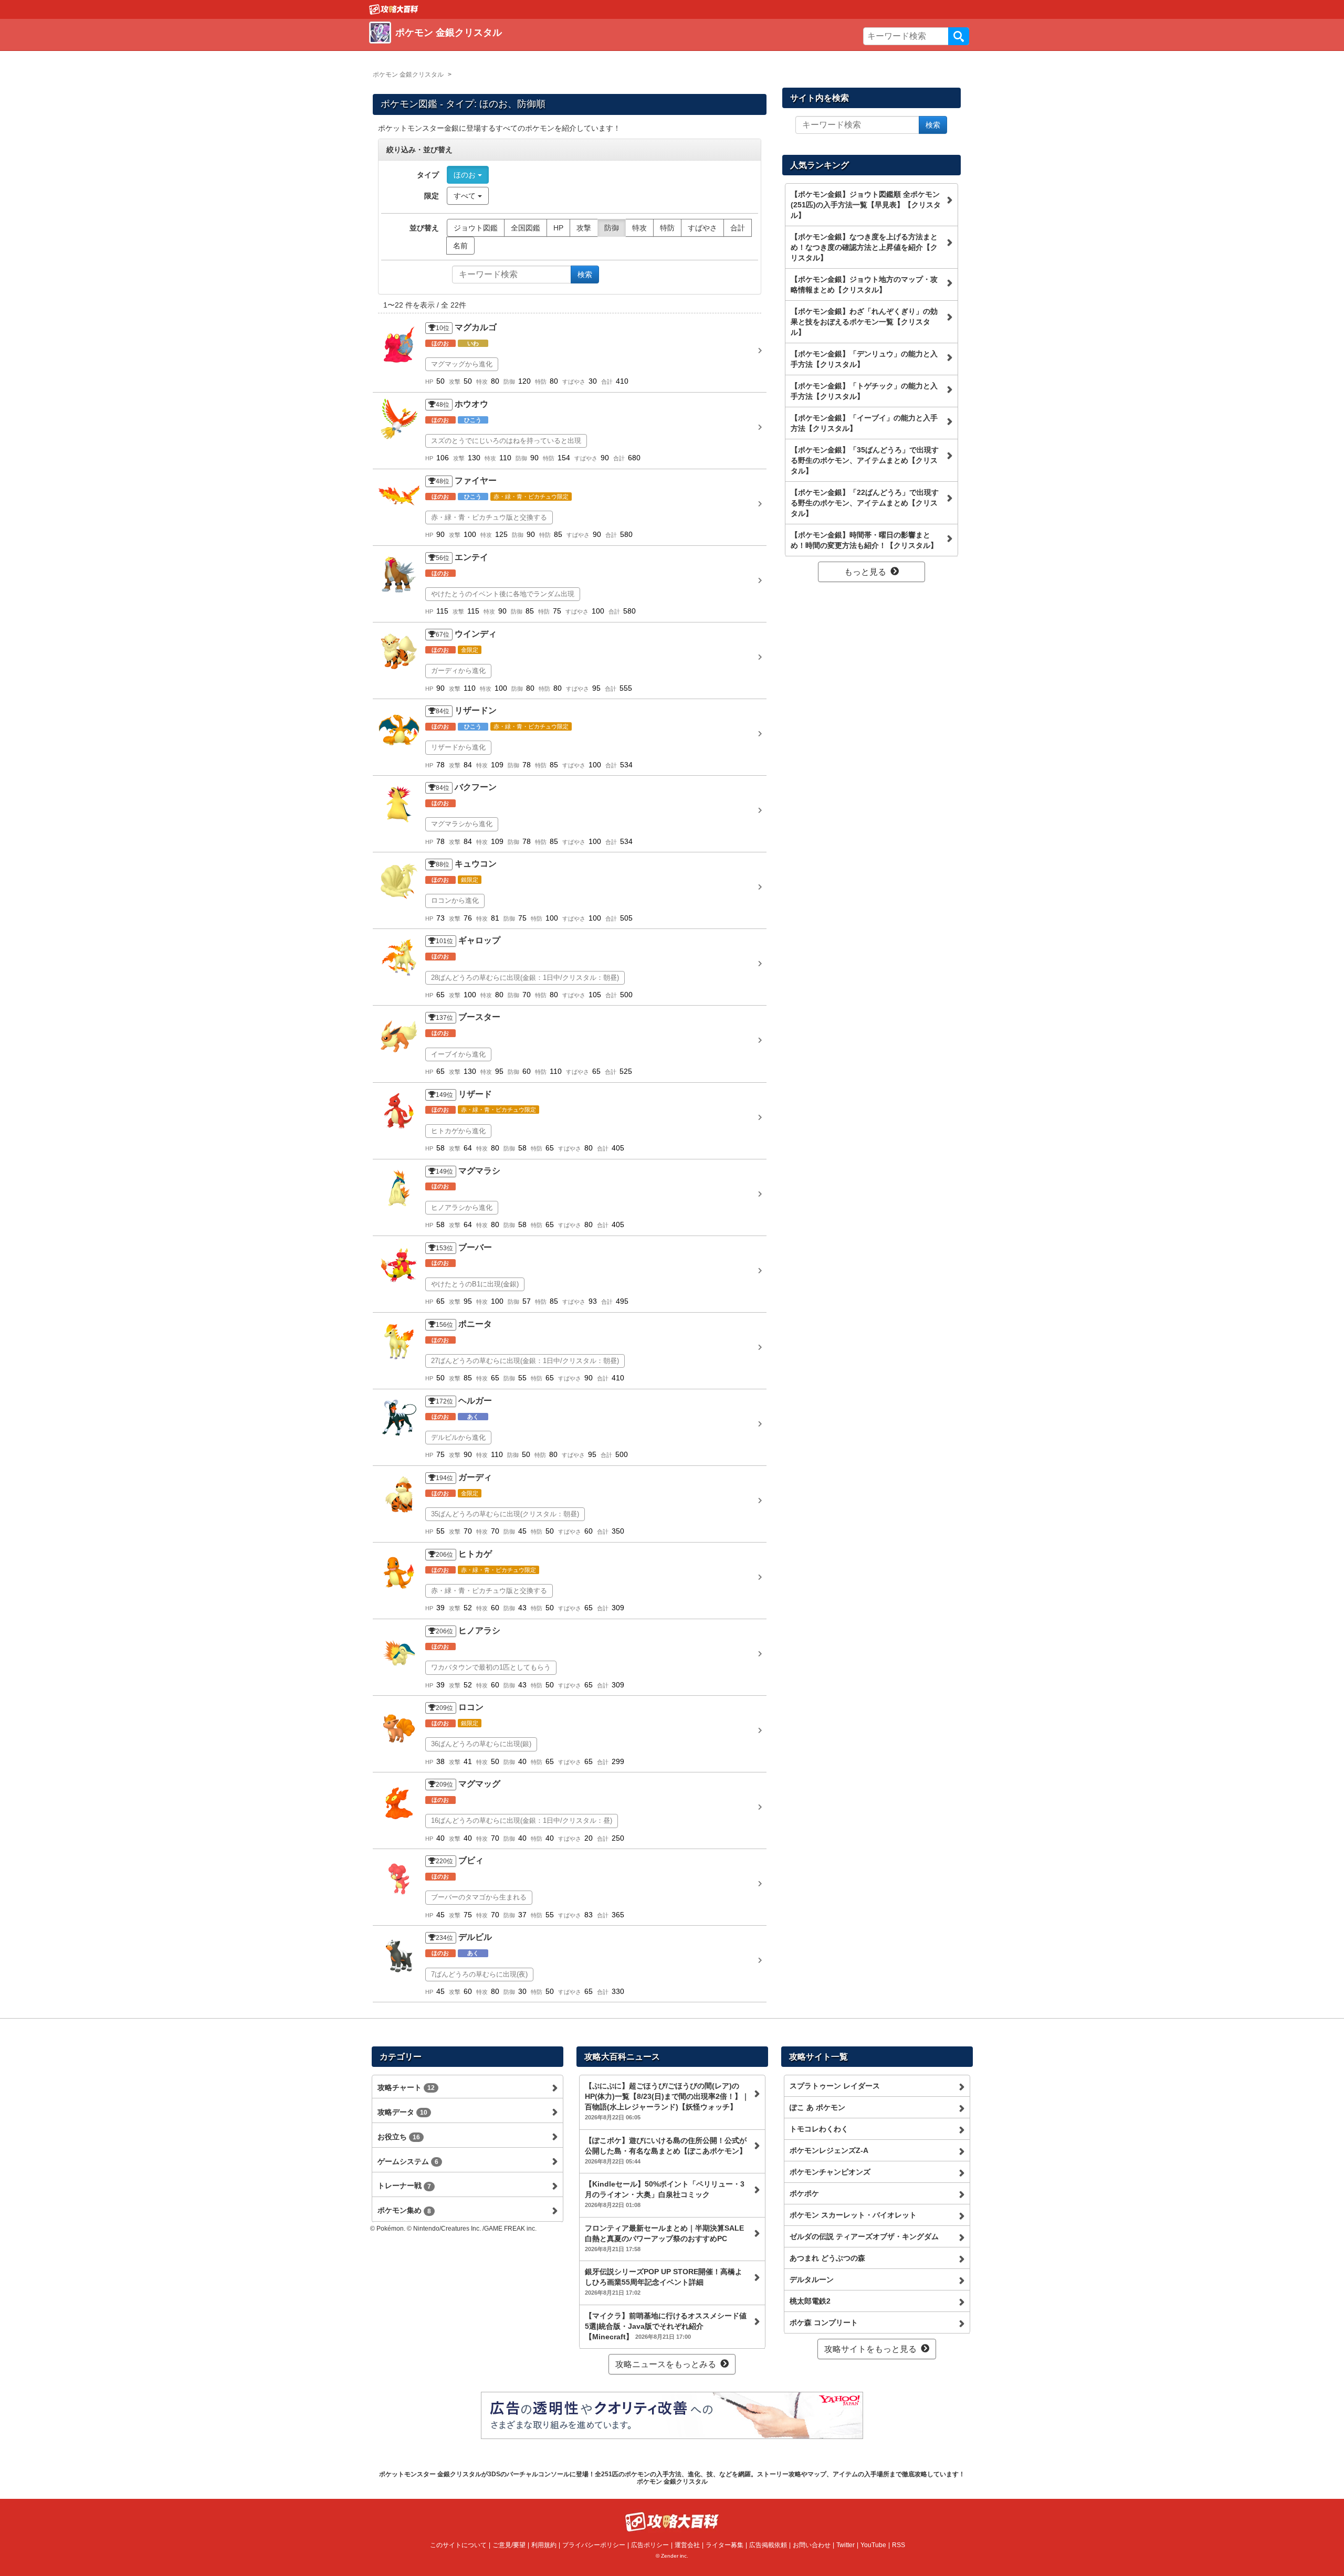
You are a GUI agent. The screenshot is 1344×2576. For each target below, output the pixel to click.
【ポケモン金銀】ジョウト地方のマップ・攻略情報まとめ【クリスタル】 (864, 284)
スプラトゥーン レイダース (835, 2086)
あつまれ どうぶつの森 (827, 2258)
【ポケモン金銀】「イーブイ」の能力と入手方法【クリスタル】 (864, 423)
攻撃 (584, 228)
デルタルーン (812, 2279)
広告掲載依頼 (768, 2545)
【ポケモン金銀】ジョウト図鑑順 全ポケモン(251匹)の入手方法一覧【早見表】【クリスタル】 (866, 205)
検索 (959, 36)
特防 (667, 228)
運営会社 (687, 2545)
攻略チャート (406, 2087)
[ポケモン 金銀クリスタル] (521, 45)
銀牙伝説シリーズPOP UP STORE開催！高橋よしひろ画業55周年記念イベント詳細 (664, 2282)
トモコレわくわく (819, 2129)
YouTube (873, 2545)
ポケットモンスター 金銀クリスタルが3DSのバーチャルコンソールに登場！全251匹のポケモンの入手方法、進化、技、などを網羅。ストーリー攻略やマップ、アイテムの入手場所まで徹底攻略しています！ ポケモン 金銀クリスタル (672, 2478)
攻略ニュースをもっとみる (666, 2364)
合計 (738, 228)
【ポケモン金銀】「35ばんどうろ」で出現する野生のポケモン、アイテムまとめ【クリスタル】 (865, 460)
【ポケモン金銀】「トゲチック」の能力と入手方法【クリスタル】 (864, 391)
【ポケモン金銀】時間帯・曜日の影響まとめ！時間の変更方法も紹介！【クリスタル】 (864, 540)
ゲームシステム (408, 2161)
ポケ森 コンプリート (824, 2322)
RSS (899, 2545)
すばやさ (702, 228)
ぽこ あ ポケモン (817, 2107)
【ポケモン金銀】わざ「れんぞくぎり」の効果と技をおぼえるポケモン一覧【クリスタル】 (864, 322)
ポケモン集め (404, 2210)
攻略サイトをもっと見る (870, 2349)
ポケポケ (804, 2193)
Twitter (846, 2545)
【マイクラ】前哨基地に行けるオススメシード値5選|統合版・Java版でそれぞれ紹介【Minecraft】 (666, 2326)
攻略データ (402, 2112)
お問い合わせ (812, 2545)
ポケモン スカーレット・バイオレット (853, 2215)
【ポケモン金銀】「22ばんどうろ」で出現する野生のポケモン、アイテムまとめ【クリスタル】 (865, 503)
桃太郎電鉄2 (810, 2301)
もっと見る (865, 572)
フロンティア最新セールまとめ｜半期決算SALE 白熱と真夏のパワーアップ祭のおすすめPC (664, 2238)
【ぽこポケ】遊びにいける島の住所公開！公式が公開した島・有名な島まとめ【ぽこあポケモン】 (666, 2150)
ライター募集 (724, 2545)
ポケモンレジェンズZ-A (829, 2150)
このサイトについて (458, 2545)
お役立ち (399, 2137)
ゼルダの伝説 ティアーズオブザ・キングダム (864, 2236)
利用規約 (544, 2545)
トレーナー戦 (404, 2186)
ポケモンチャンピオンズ (830, 2172)
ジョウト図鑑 (476, 228)
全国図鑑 (526, 228)
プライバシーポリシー (594, 2545)
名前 (460, 246)
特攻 (639, 228)
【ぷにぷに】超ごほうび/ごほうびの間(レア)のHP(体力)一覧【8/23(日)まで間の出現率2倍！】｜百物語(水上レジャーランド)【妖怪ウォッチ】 (667, 2101)
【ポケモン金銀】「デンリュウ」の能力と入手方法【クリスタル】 (864, 359)
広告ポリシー (650, 2545)
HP (558, 228)
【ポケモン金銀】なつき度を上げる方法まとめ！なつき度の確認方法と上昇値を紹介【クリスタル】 (864, 247)
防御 (612, 228)
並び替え (424, 228)
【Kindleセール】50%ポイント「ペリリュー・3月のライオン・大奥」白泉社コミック (665, 2194)
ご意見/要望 (509, 2545)
